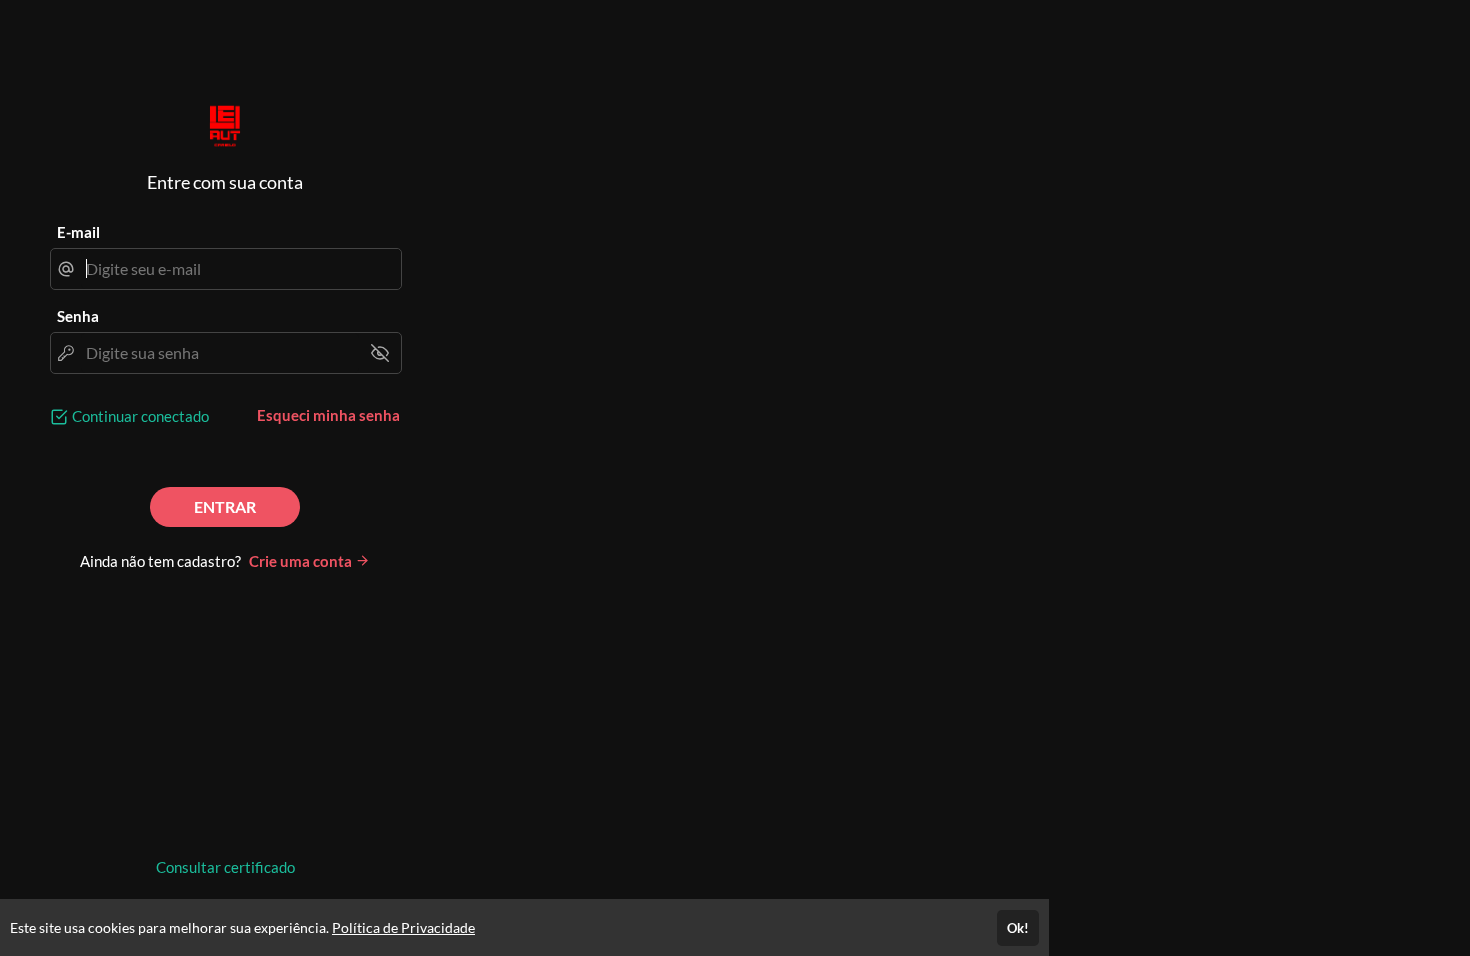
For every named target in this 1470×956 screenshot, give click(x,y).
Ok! (1018, 928)
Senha (78, 316)
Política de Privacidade (403, 927)
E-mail (78, 232)
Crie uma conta (302, 561)
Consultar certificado (225, 867)
